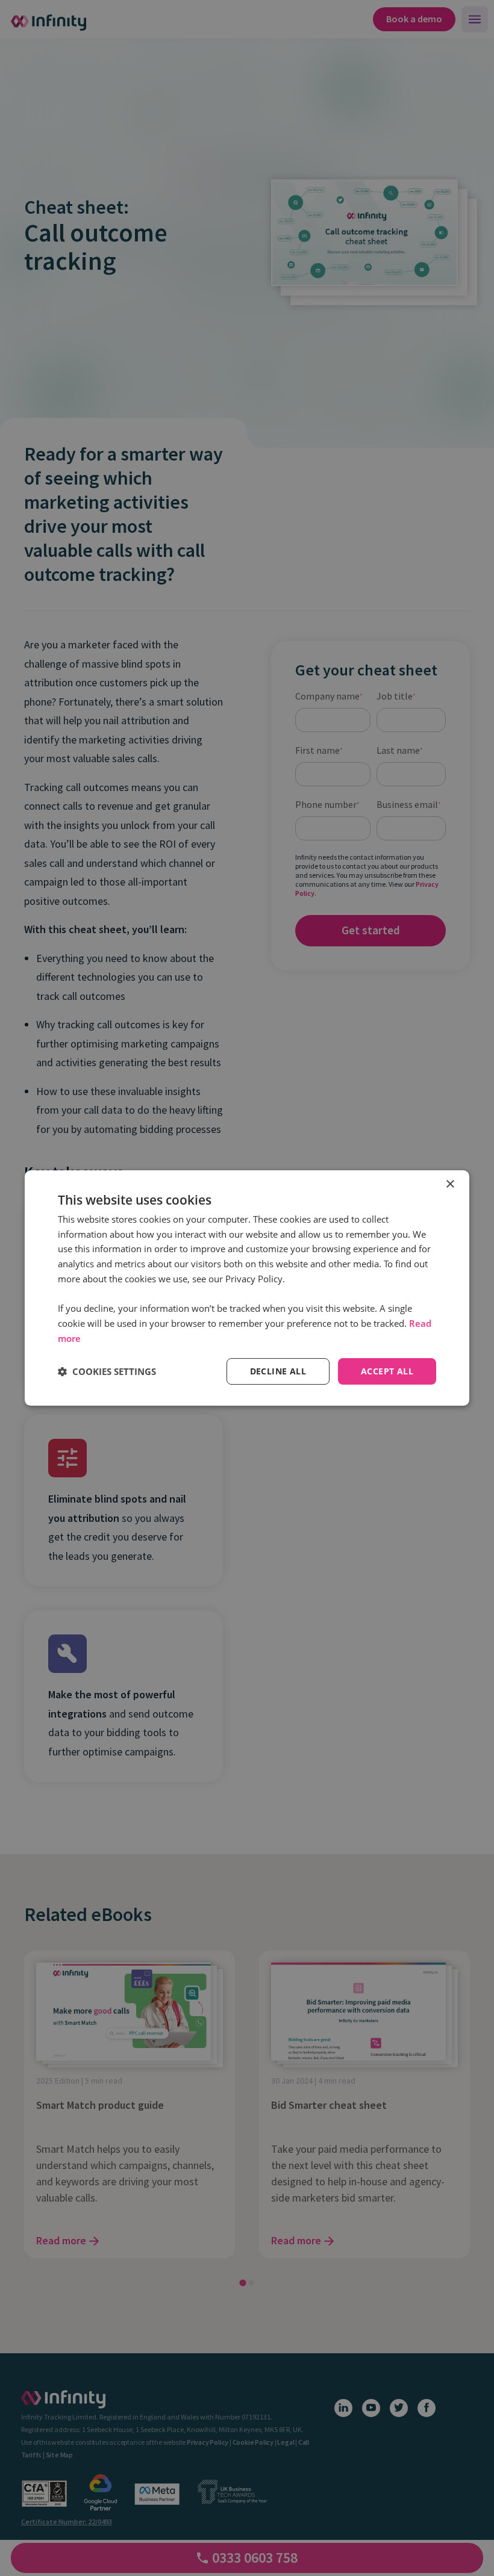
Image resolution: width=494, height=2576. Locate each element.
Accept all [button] (387, 1371)
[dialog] (247, 1288)
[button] (107, 1371)
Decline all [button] (278, 1371)
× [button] (450, 1184)
